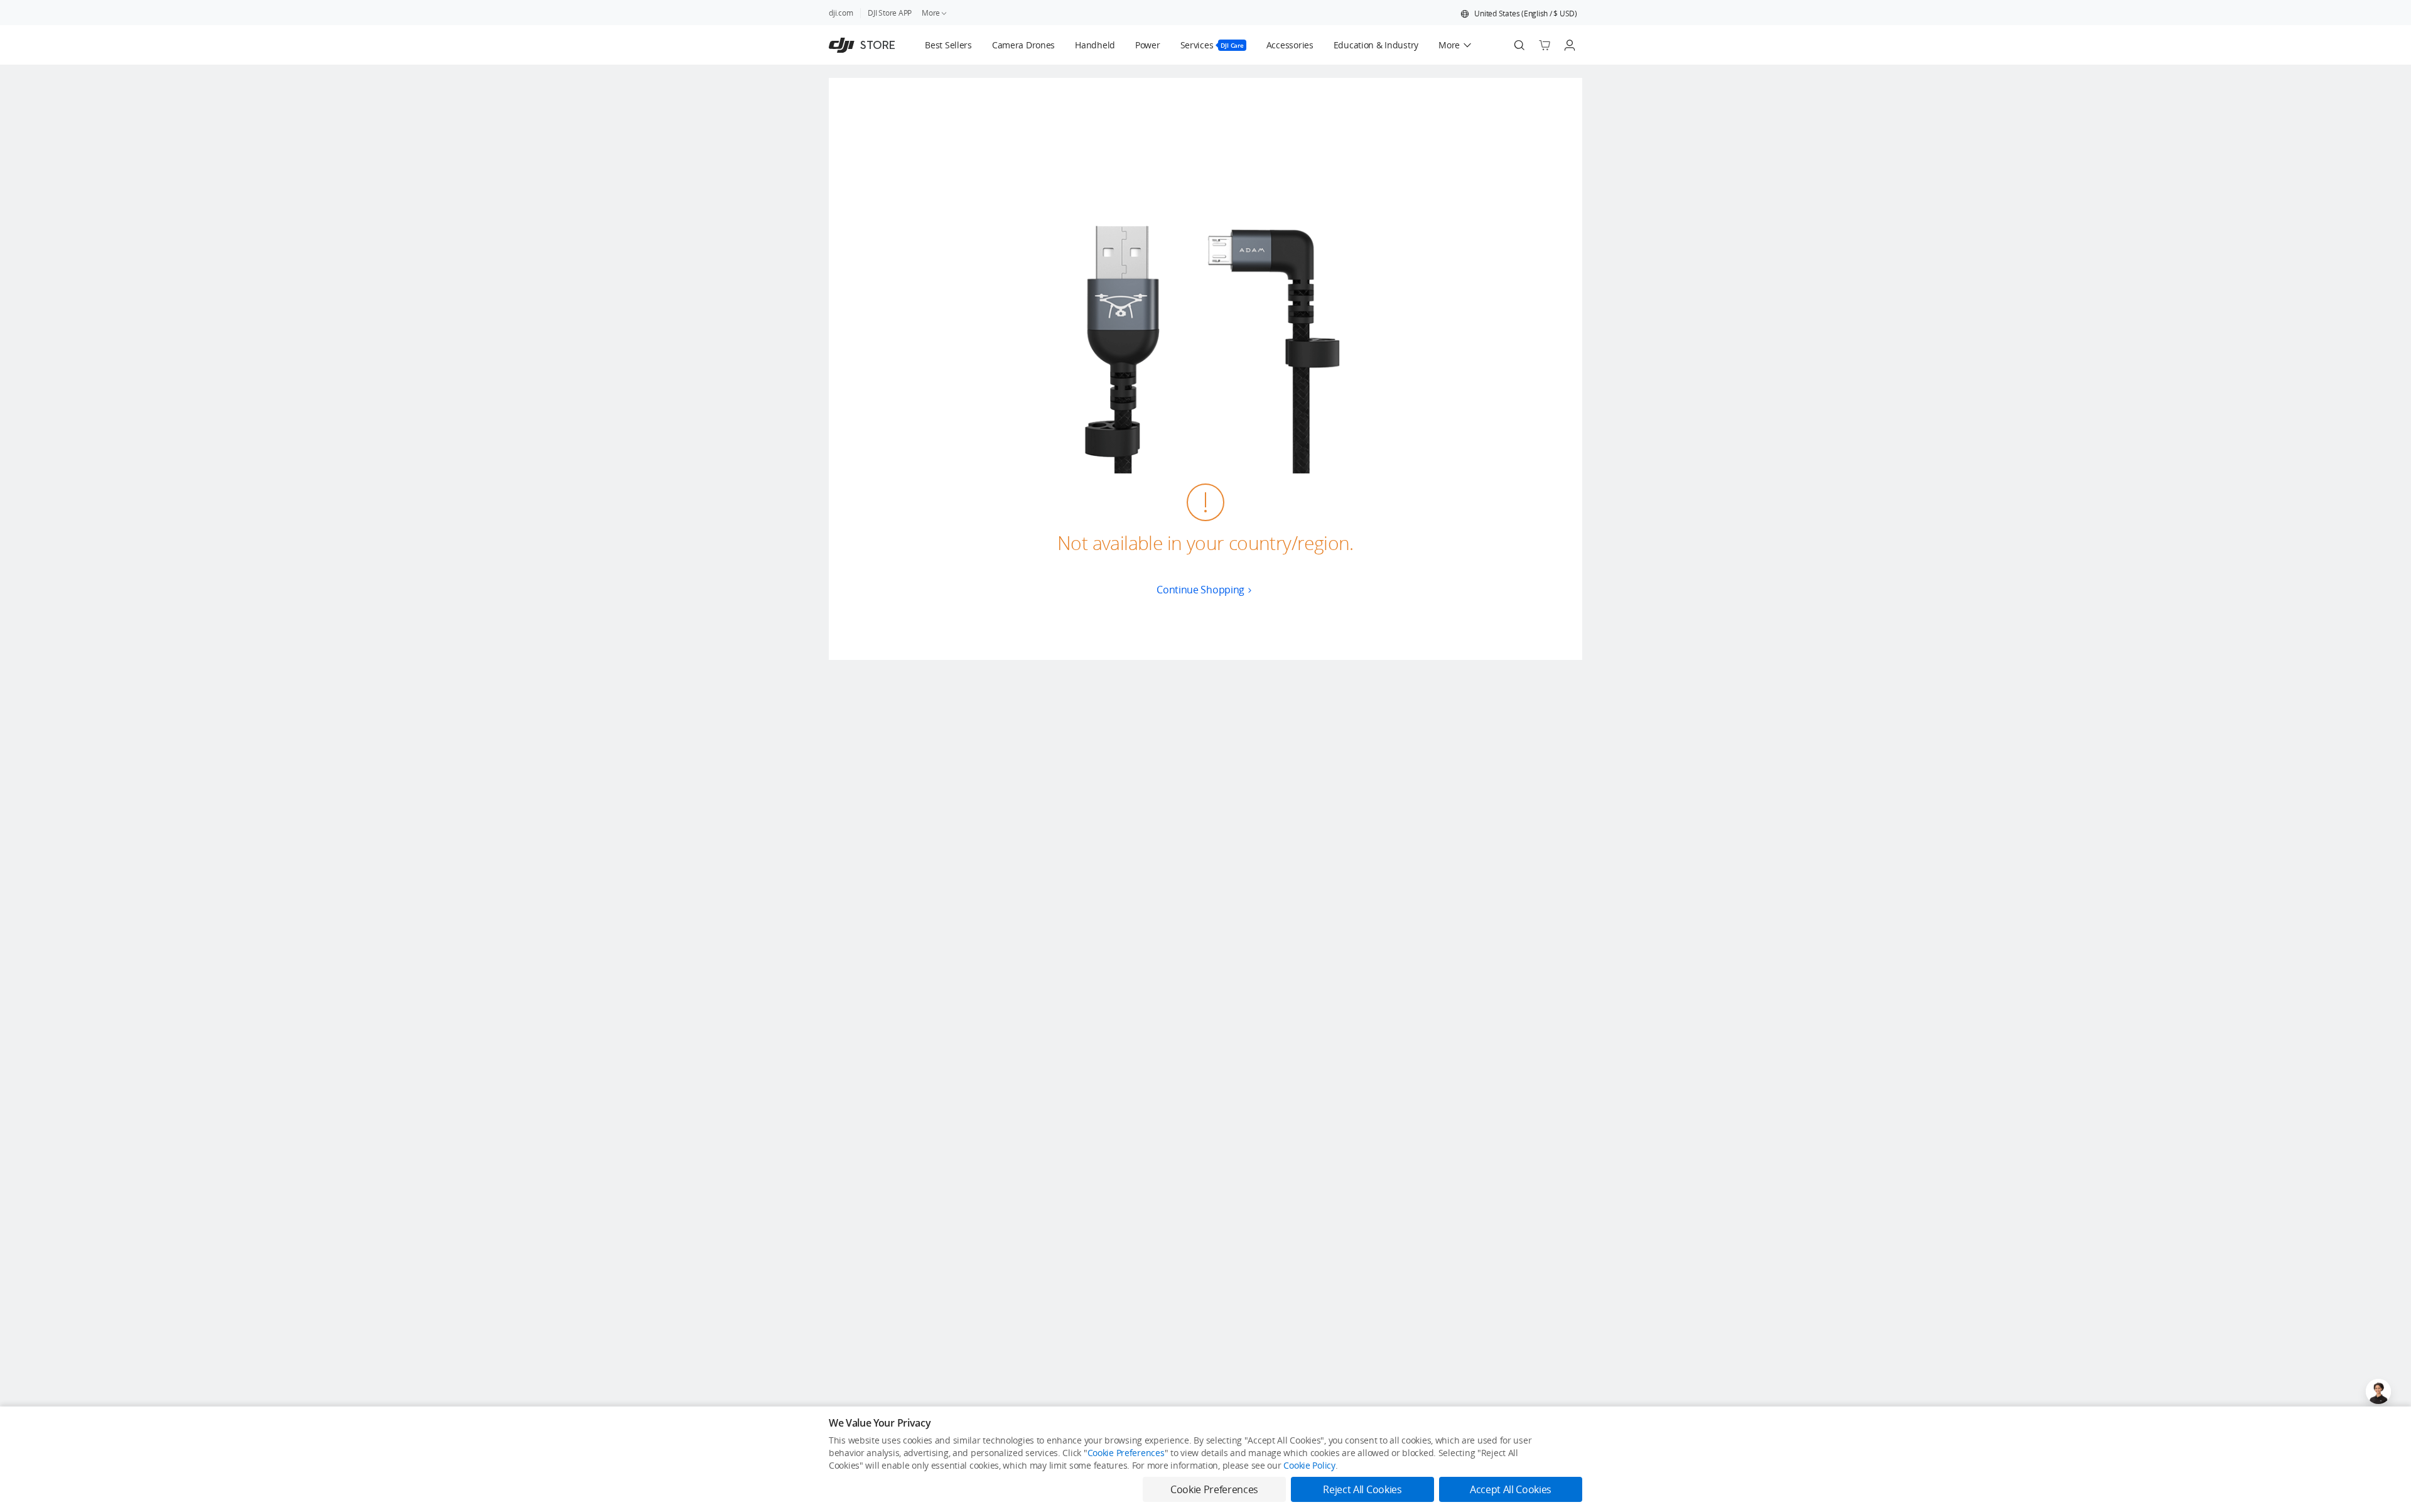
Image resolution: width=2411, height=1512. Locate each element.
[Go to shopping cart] (1545, 45)
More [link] (931, 13)
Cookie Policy (1309, 1465)
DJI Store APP (890, 13)
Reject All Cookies (1362, 1489)
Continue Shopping (1200, 590)
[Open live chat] (2378, 1391)
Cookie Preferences (1126, 1453)
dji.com (841, 13)
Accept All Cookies (1511, 1489)
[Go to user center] (1570, 45)
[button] (1519, 14)
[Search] (1519, 45)
